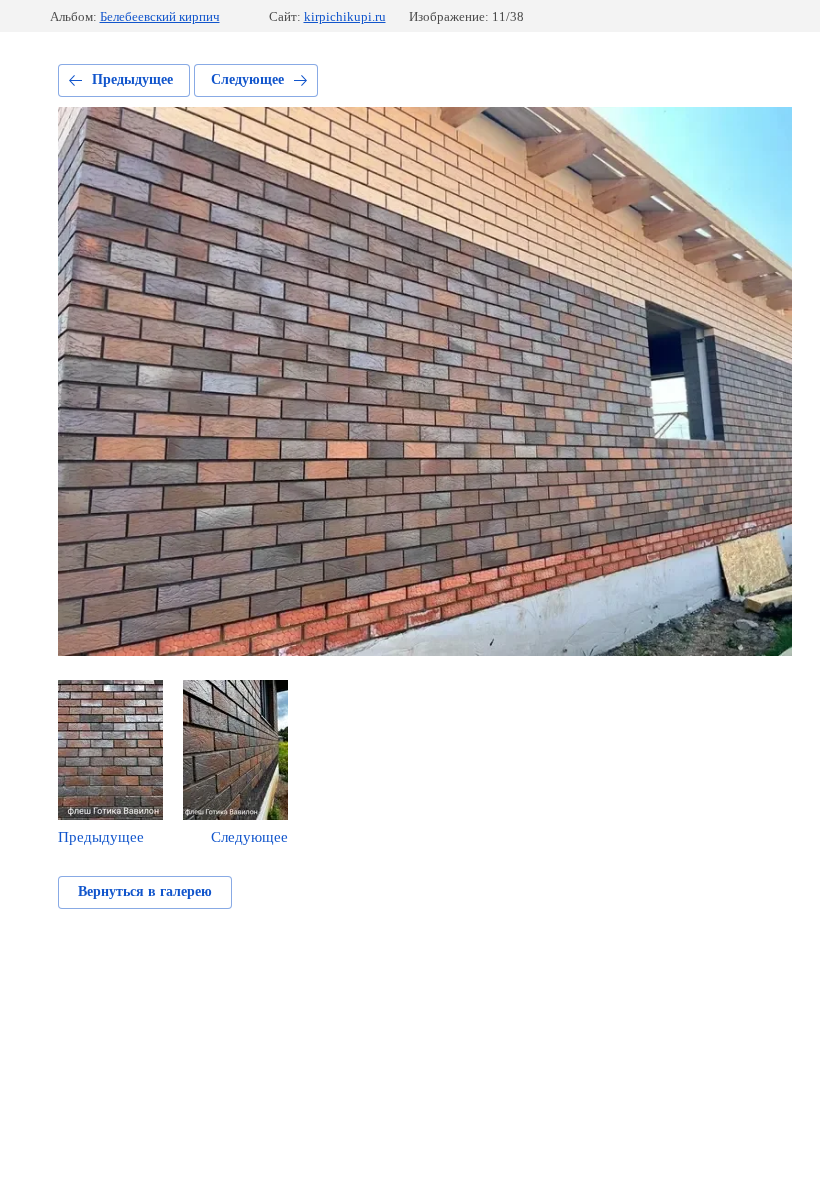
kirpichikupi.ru (345, 16)
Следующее (247, 79)
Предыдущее (132, 79)
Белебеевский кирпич (160, 16)
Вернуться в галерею (145, 891)
